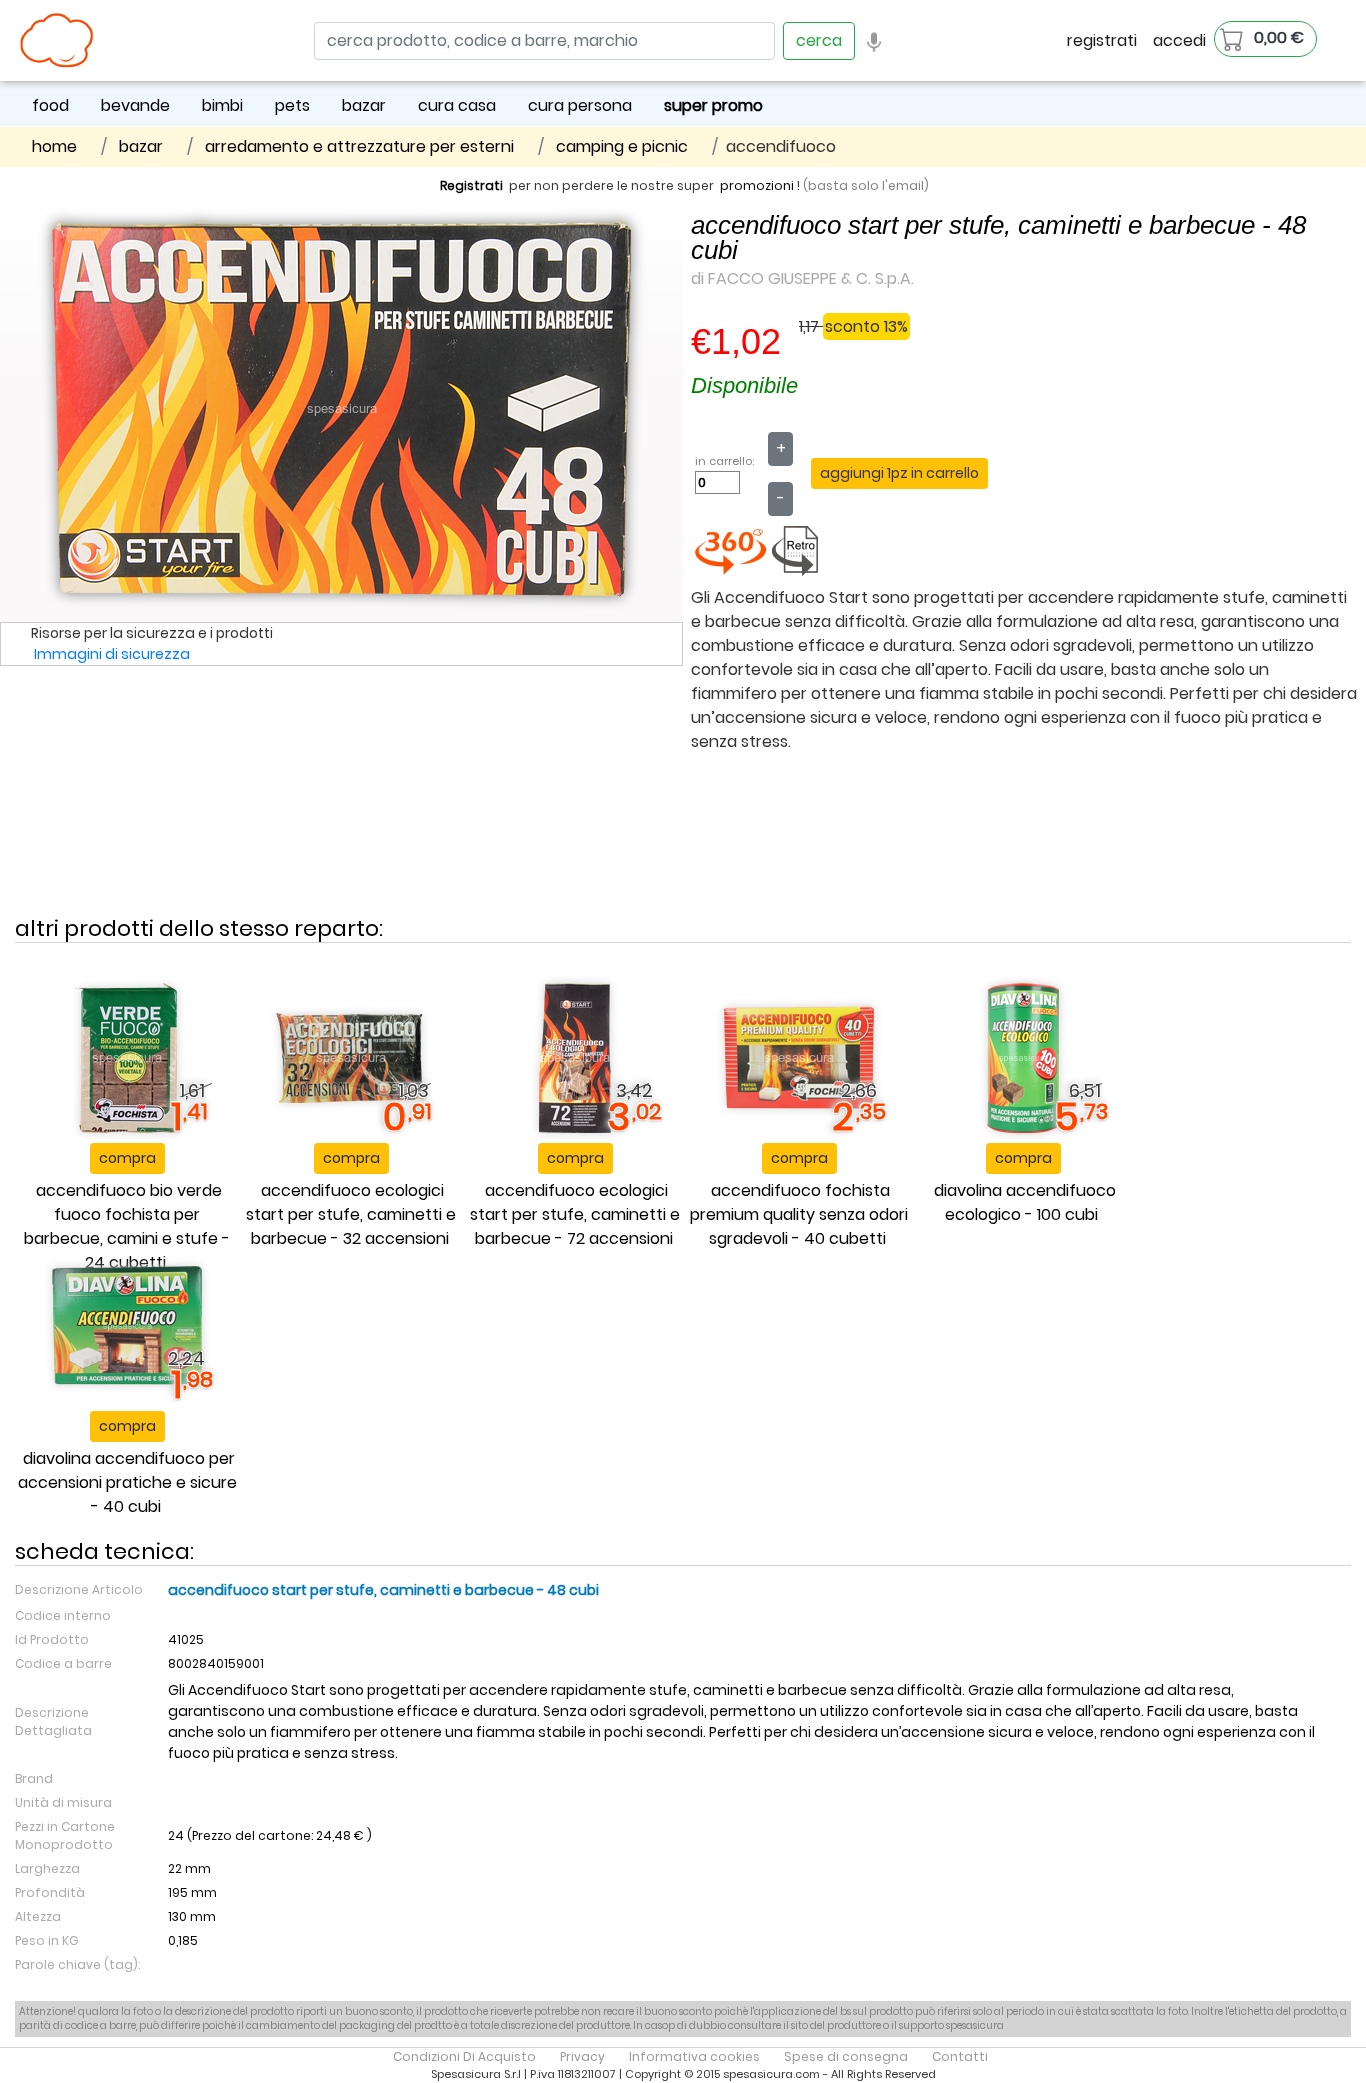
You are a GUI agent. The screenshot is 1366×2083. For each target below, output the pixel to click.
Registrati (471, 185)
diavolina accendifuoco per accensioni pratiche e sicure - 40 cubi (127, 1482)
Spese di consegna (846, 2056)
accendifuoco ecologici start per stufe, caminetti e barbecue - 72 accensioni (575, 1214)
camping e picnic (622, 146)
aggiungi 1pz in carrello (899, 473)
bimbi (222, 105)
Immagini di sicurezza (112, 654)
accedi (1179, 40)
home (54, 146)
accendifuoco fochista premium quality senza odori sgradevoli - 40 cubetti (799, 1214)
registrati (1102, 40)
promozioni (757, 185)
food (50, 105)
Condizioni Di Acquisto (464, 2056)
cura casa (457, 105)
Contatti (960, 2056)
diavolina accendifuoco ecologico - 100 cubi (1025, 1202)
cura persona (580, 105)
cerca (819, 40)
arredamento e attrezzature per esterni (359, 146)
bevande (135, 105)
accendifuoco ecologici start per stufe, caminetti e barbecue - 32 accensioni (351, 1214)
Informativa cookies (694, 2056)
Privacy (582, 2056)
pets (292, 105)
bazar (364, 105)
